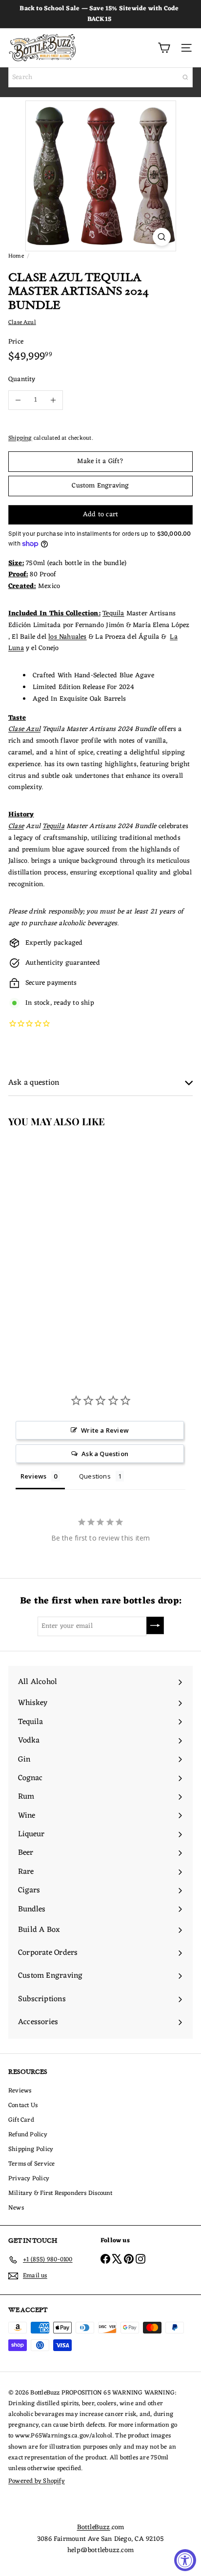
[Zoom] (162, 237)
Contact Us (23, 2105)
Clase (16, 826)
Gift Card (21, 2120)
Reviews (20, 2091)
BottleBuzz (94, 2527)
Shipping (20, 438)
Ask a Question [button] (105, 1454)
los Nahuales (68, 637)
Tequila (113, 614)
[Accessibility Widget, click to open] (185, 2560)
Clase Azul (24, 729)
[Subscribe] (155, 1625)
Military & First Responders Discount (60, 2193)
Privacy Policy (29, 2179)
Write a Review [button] (105, 1430)
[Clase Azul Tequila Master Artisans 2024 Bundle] (61, 1231)
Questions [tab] (95, 1476)
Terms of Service (31, 2164)
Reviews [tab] (33, 1476)
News (16, 2208)
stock (42, 1003)
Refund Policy (28, 2135)
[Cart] (164, 48)
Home (16, 256)
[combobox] (100, 77)
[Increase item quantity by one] (53, 400)
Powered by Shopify (37, 2481)
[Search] (185, 77)
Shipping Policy (31, 2149)
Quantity (22, 380)
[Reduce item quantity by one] (18, 400)
